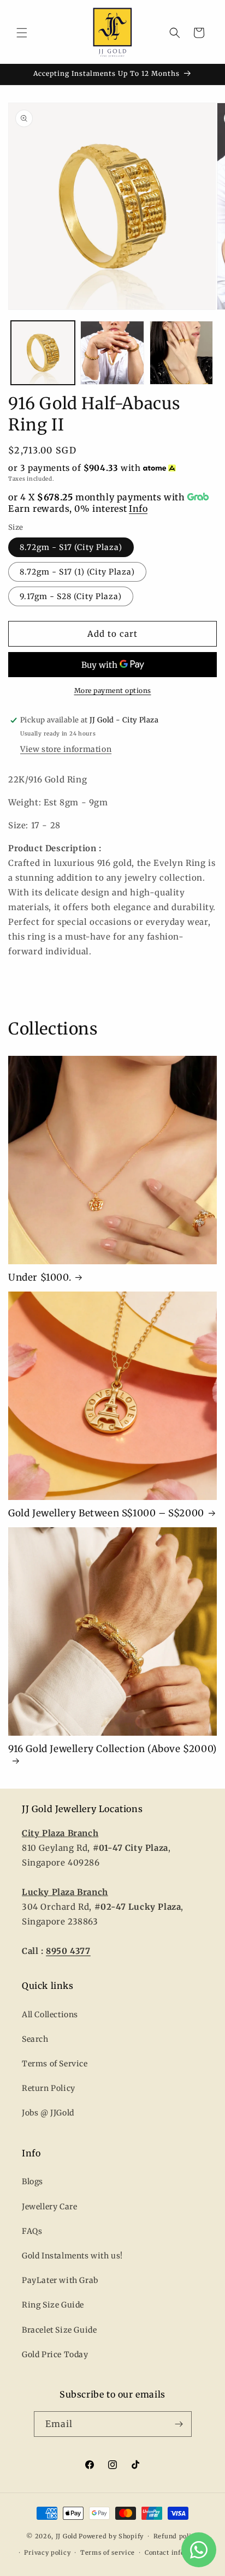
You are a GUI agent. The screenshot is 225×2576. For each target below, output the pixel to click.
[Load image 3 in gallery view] (182, 353)
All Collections (50, 2015)
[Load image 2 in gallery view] (112, 353)
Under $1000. (40, 1277)
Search (35, 2039)
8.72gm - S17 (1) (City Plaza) (77, 572)
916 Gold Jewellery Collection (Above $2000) (112, 1749)
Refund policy (176, 2536)
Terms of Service (55, 2064)
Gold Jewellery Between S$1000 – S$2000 (106, 1513)
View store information (66, 749)
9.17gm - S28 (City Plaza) (71, 596)
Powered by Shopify (111, 2536)
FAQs (32, 2231)
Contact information (177, 2553)
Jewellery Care (49, 2207)
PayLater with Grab (60, 2280)
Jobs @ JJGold (48, 2113)
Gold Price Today (55, 2354)
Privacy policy (47, 2553)
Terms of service (108, 2553)
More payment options (113, 691)
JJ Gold (67, 2536)
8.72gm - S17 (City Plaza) (71, 547)
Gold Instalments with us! (72, 2256)
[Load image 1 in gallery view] (43, 353)
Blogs (32, 2181)
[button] (22, 33)
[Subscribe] (179, 2424)
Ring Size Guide (53, 2305)
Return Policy (49, 2088)
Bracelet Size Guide (59, 2330)
